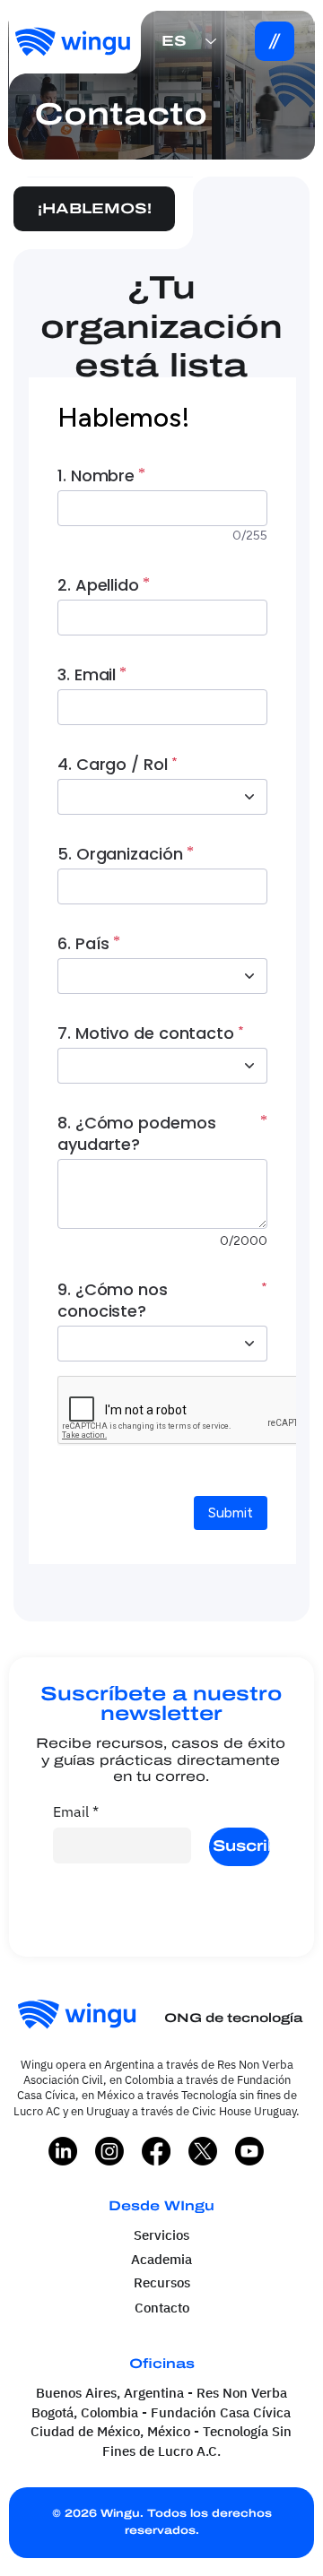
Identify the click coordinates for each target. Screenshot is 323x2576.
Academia (161, 2259)
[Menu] (275, 41)
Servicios (161, 2235)
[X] (203, 2151)
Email (76, 1811)
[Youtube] (249, 2151)
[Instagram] (109, 2151)
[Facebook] (156, 2151)
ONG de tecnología (233, 2018)
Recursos (162, 2282)
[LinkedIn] (63, 2151)
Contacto (162, 2307)
